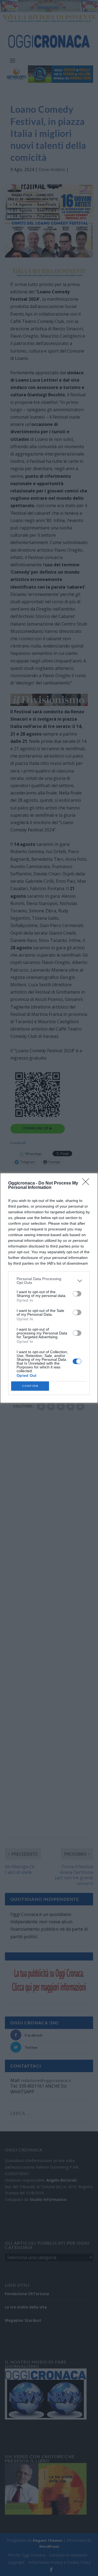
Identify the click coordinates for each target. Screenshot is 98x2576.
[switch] (77, 1294)
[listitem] (49, 1281)
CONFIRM (30, 1386)
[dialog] (49, 1288)
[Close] (87, 1183)
